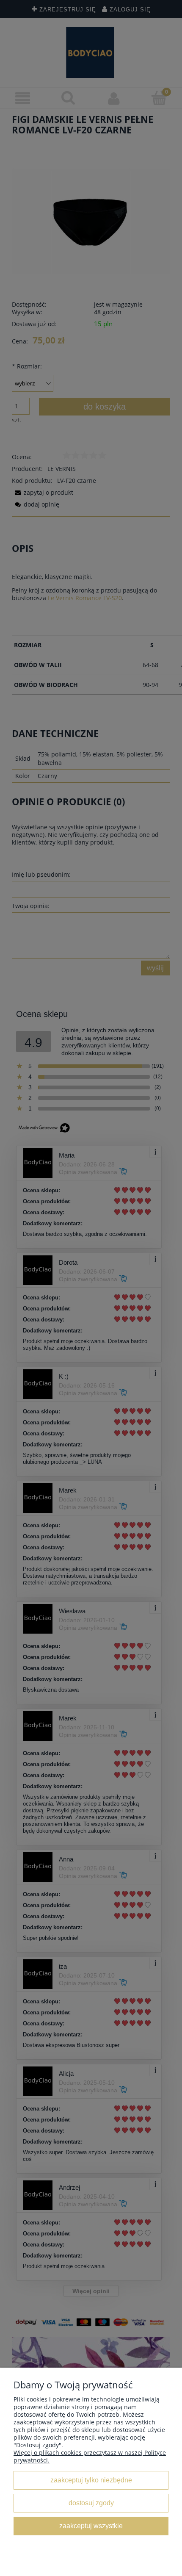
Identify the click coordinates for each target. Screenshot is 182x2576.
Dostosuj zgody (91, 2503)
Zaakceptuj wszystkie (91, 2526)
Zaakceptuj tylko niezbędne (91, 2480)
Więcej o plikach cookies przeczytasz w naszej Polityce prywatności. (90, 2456)
